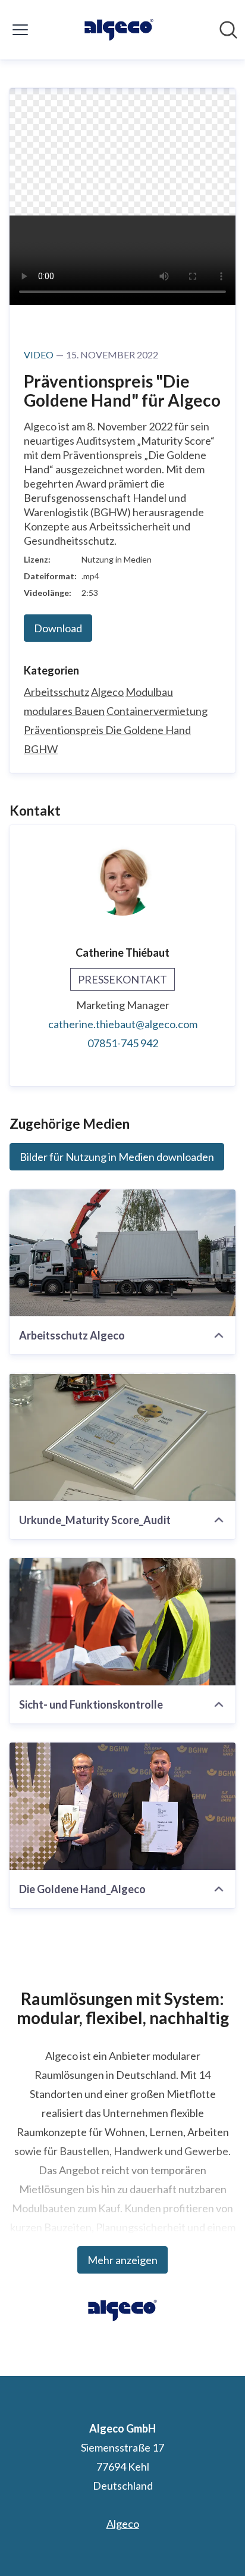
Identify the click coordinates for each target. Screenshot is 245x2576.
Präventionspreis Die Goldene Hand (107, 730)
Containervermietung (157, 711)
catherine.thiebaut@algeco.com (123, 1024)
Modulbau (149, 692)
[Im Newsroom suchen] (228, 30)
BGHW (41, 749)
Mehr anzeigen (122, 2260)
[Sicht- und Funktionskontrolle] (122, 1622)
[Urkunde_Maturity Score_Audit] (122, 1437)
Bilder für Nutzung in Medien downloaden (117, 1157)
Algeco (107, 692)
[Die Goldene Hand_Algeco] (122, 1806)
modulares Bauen (64, 711)
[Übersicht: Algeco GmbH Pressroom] (119, 30)
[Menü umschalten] (20, 30)
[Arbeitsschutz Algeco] (122, 1253)
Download (58, 628)
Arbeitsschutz (56, 692)
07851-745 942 (123, 1043)
